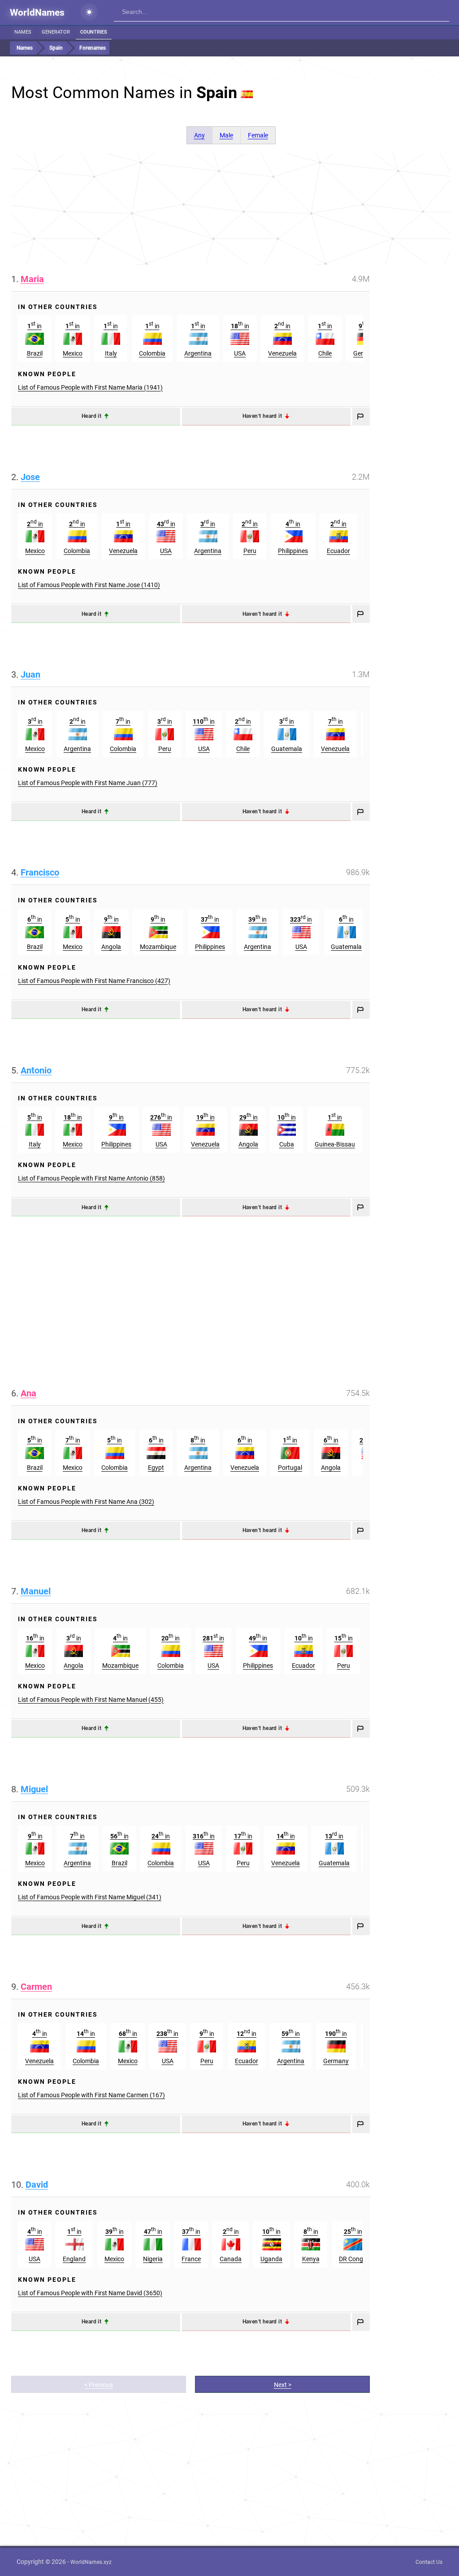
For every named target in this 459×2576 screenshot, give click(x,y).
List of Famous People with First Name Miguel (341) (90, 1897)
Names (23, 32)
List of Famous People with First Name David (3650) (90, 2293)
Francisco (40, 872)
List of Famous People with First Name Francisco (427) (94, 981)
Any (199, 135)
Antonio (36, 1070)
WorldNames (37, 13)
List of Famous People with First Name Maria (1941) (90, 387)
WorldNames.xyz (91, 2562)
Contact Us (429, 2562)
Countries (94, 32)
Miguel (34, 1789)
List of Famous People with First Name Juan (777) (88, 783)
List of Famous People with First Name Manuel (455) (91, 1700)
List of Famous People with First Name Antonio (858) (91, 1178)
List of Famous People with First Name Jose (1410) (89, 585)
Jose (30, 477)
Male (226, 135)
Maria (32, 279)
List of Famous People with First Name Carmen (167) (91, 2095)
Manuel (36, 1591)
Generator (56, 32)
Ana (28, 1393)
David (37, 2185)
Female (258, 135)
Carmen (36, 1987)
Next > (283, 2385)
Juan (30, 674)
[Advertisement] (231, 209)
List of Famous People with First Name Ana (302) (86, 1502)
